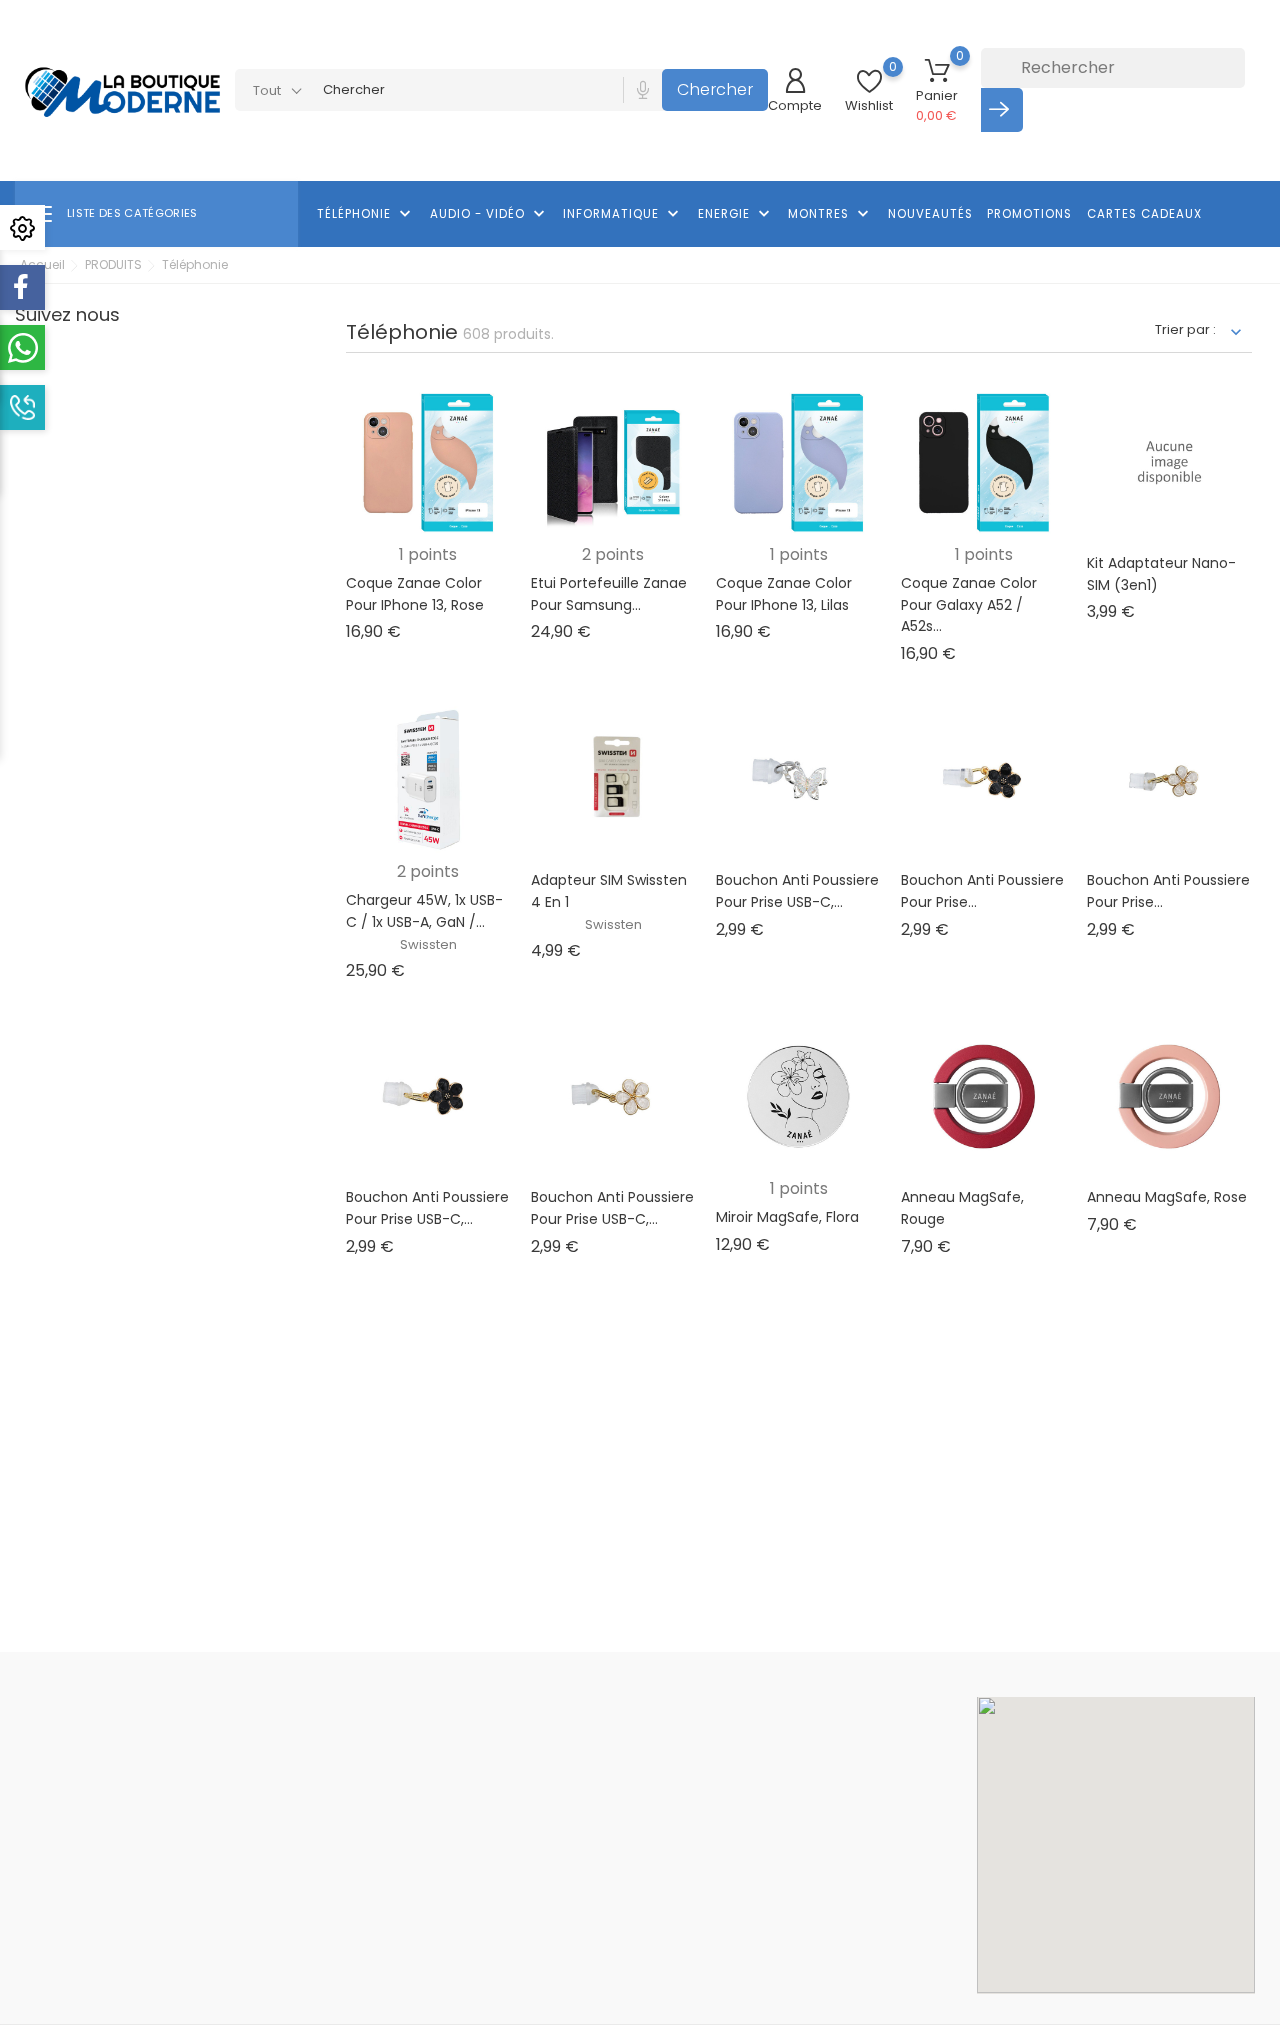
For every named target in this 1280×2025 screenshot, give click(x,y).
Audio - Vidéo (489, 214)
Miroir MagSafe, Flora (787, 1217)
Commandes (799, 1777)
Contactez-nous (597, 1927)
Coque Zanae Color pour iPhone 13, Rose (415, 594)
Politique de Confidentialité (631, 1897)
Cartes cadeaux (1144, 214)
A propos (574, 1837)
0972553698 (77, 1941)
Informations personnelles (841, 1747)
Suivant (1213, 1316)
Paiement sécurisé (605, 1867)
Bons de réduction (815, 1867)
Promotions (1029, 214)
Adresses (787, 1837)
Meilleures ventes (390, 1807)
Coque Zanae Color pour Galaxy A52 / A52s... (969, 604)
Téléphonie (366, 214)
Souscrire (955, 1589)
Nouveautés (930, 214)
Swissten (428, 944)
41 (1120, 1317)
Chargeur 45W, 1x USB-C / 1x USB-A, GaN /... (424, 911)
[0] (869, 81)
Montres (830, 214)
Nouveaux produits (394, 1777)
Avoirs (776, 1807)
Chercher (715, 89)
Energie (736, 214)
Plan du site (581, 1957)
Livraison (572, 1747)
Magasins (575, 1987)
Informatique (623, 214)
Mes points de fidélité (825, 1928)
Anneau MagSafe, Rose (1167, 1197)
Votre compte (813, 1706)
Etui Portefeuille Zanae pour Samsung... (609, 594)
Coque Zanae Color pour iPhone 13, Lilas (784, 594)
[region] (1116, 1845)
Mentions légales (599, 1777)
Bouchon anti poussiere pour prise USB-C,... (797, 891)
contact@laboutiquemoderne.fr (145, 1972)
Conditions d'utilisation (617, 1807)
